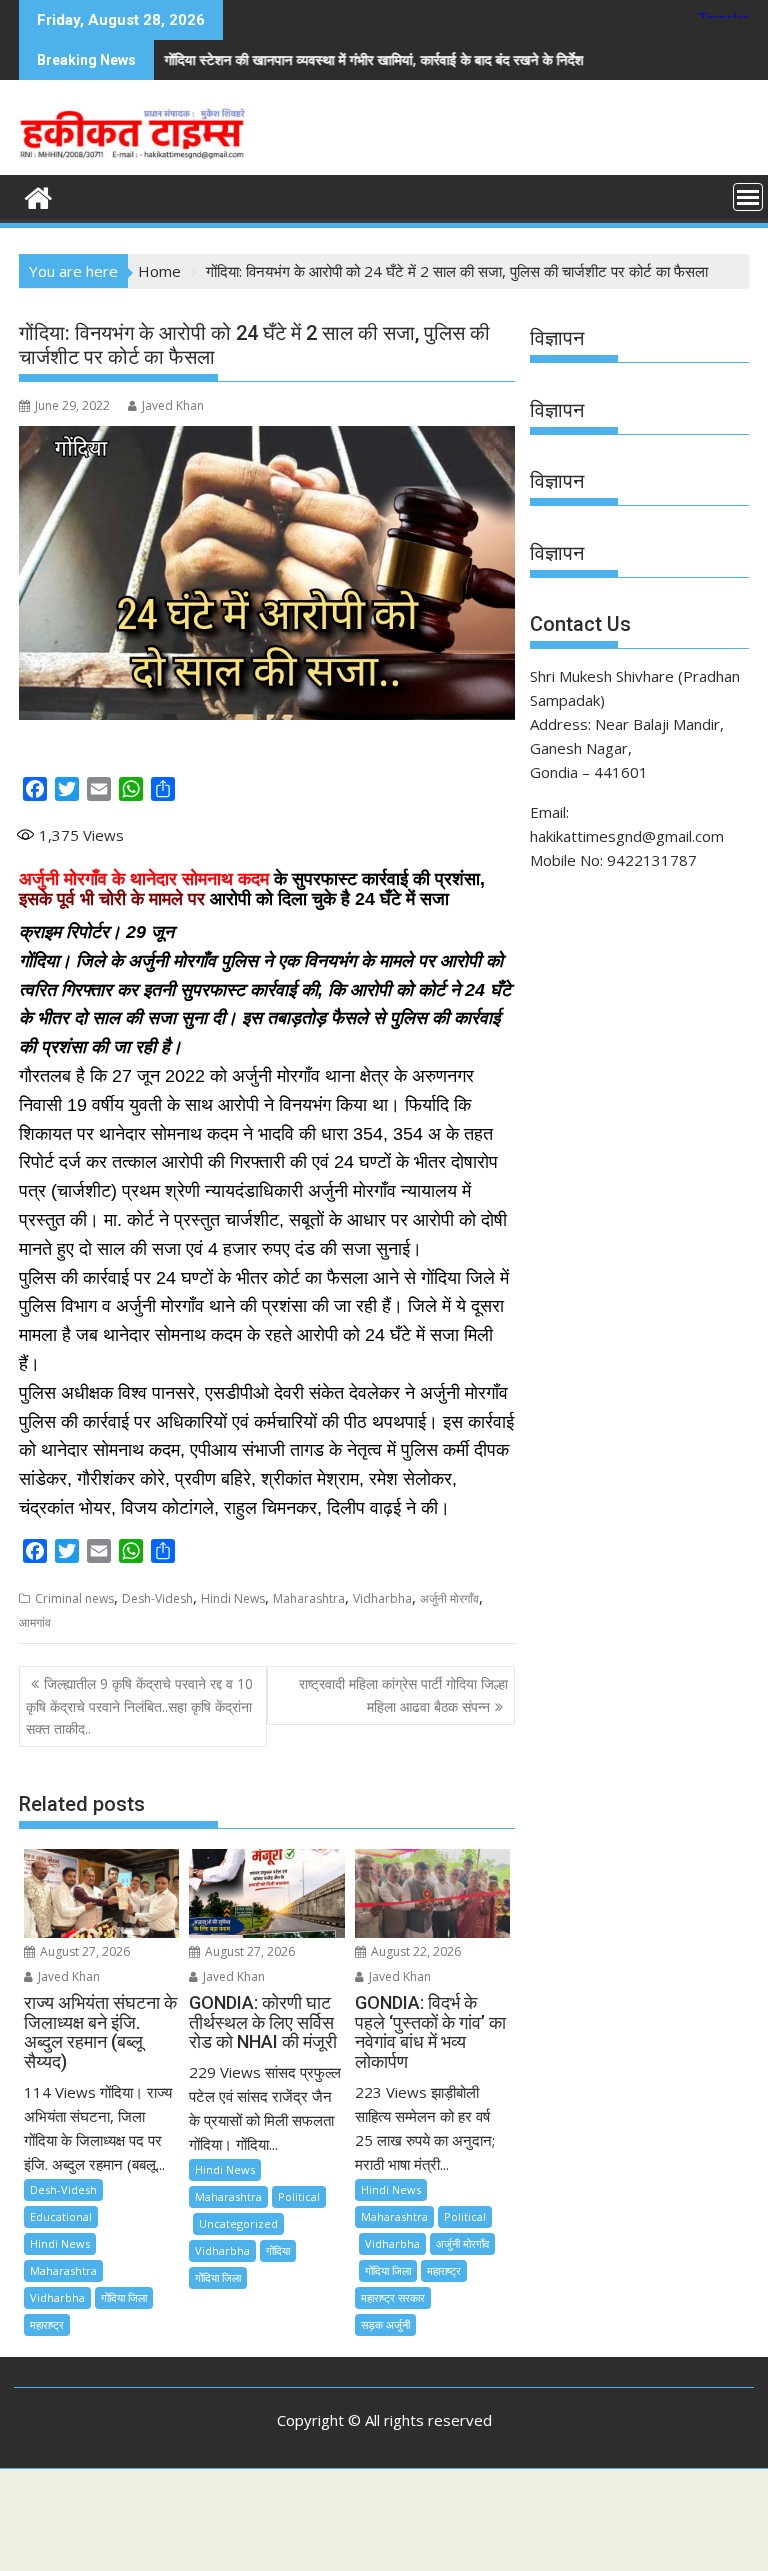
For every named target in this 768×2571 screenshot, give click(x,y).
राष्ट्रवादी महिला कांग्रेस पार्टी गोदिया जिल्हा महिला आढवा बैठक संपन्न (403, 1694)
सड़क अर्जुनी (385, 2324)
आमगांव (35, 1622)
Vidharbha (382, 1598)
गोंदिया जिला (124, 2297)
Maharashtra (309, 1598)
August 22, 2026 (414, 1951)
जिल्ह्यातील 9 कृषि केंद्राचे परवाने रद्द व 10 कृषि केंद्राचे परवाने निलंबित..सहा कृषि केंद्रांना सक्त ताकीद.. (139, 1706)
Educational (61, 2216)
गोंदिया (278, 2250)
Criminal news (74, 1598)
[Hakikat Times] (38, 195)
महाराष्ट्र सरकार (393, 2297)
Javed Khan (173, 405)
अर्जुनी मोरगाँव (449, 1598)
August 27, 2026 (83, 1951)
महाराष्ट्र (47, 2324)
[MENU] (748, 197)
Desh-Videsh (157, 1598)
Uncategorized (238, 2223)
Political (299, 2196)
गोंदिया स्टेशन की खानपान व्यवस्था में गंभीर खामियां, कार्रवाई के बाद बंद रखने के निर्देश (302, 59)
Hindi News (233, 1598)
